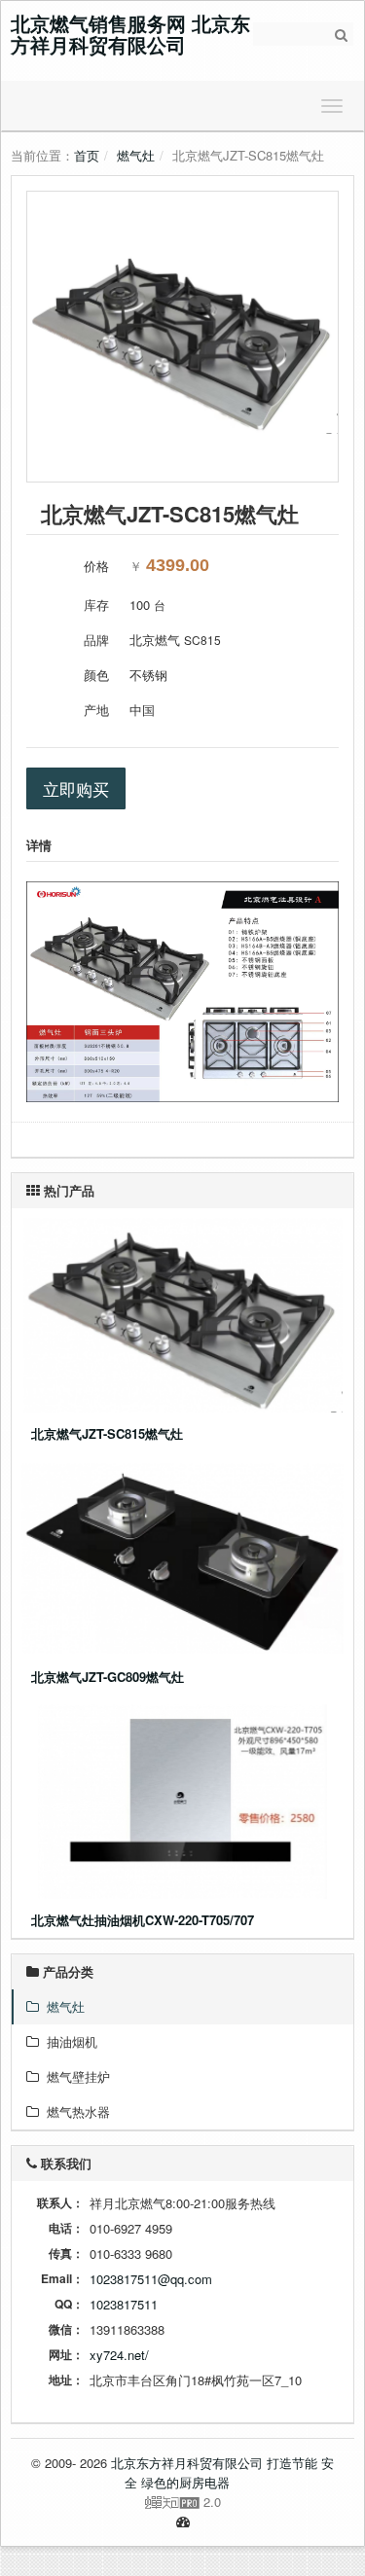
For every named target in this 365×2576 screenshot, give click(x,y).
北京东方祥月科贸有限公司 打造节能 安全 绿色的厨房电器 (222, 2472)
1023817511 (124, 2304)
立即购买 (76, 788)
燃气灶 (136, 155)
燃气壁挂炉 (74, 2076)
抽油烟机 (68, 2041)
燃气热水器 (74, 2111)
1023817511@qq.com (151, 2279)
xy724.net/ (119, 2355)
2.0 (123, 2502)
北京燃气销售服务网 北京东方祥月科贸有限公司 (130, 34)
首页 (87, 155)
